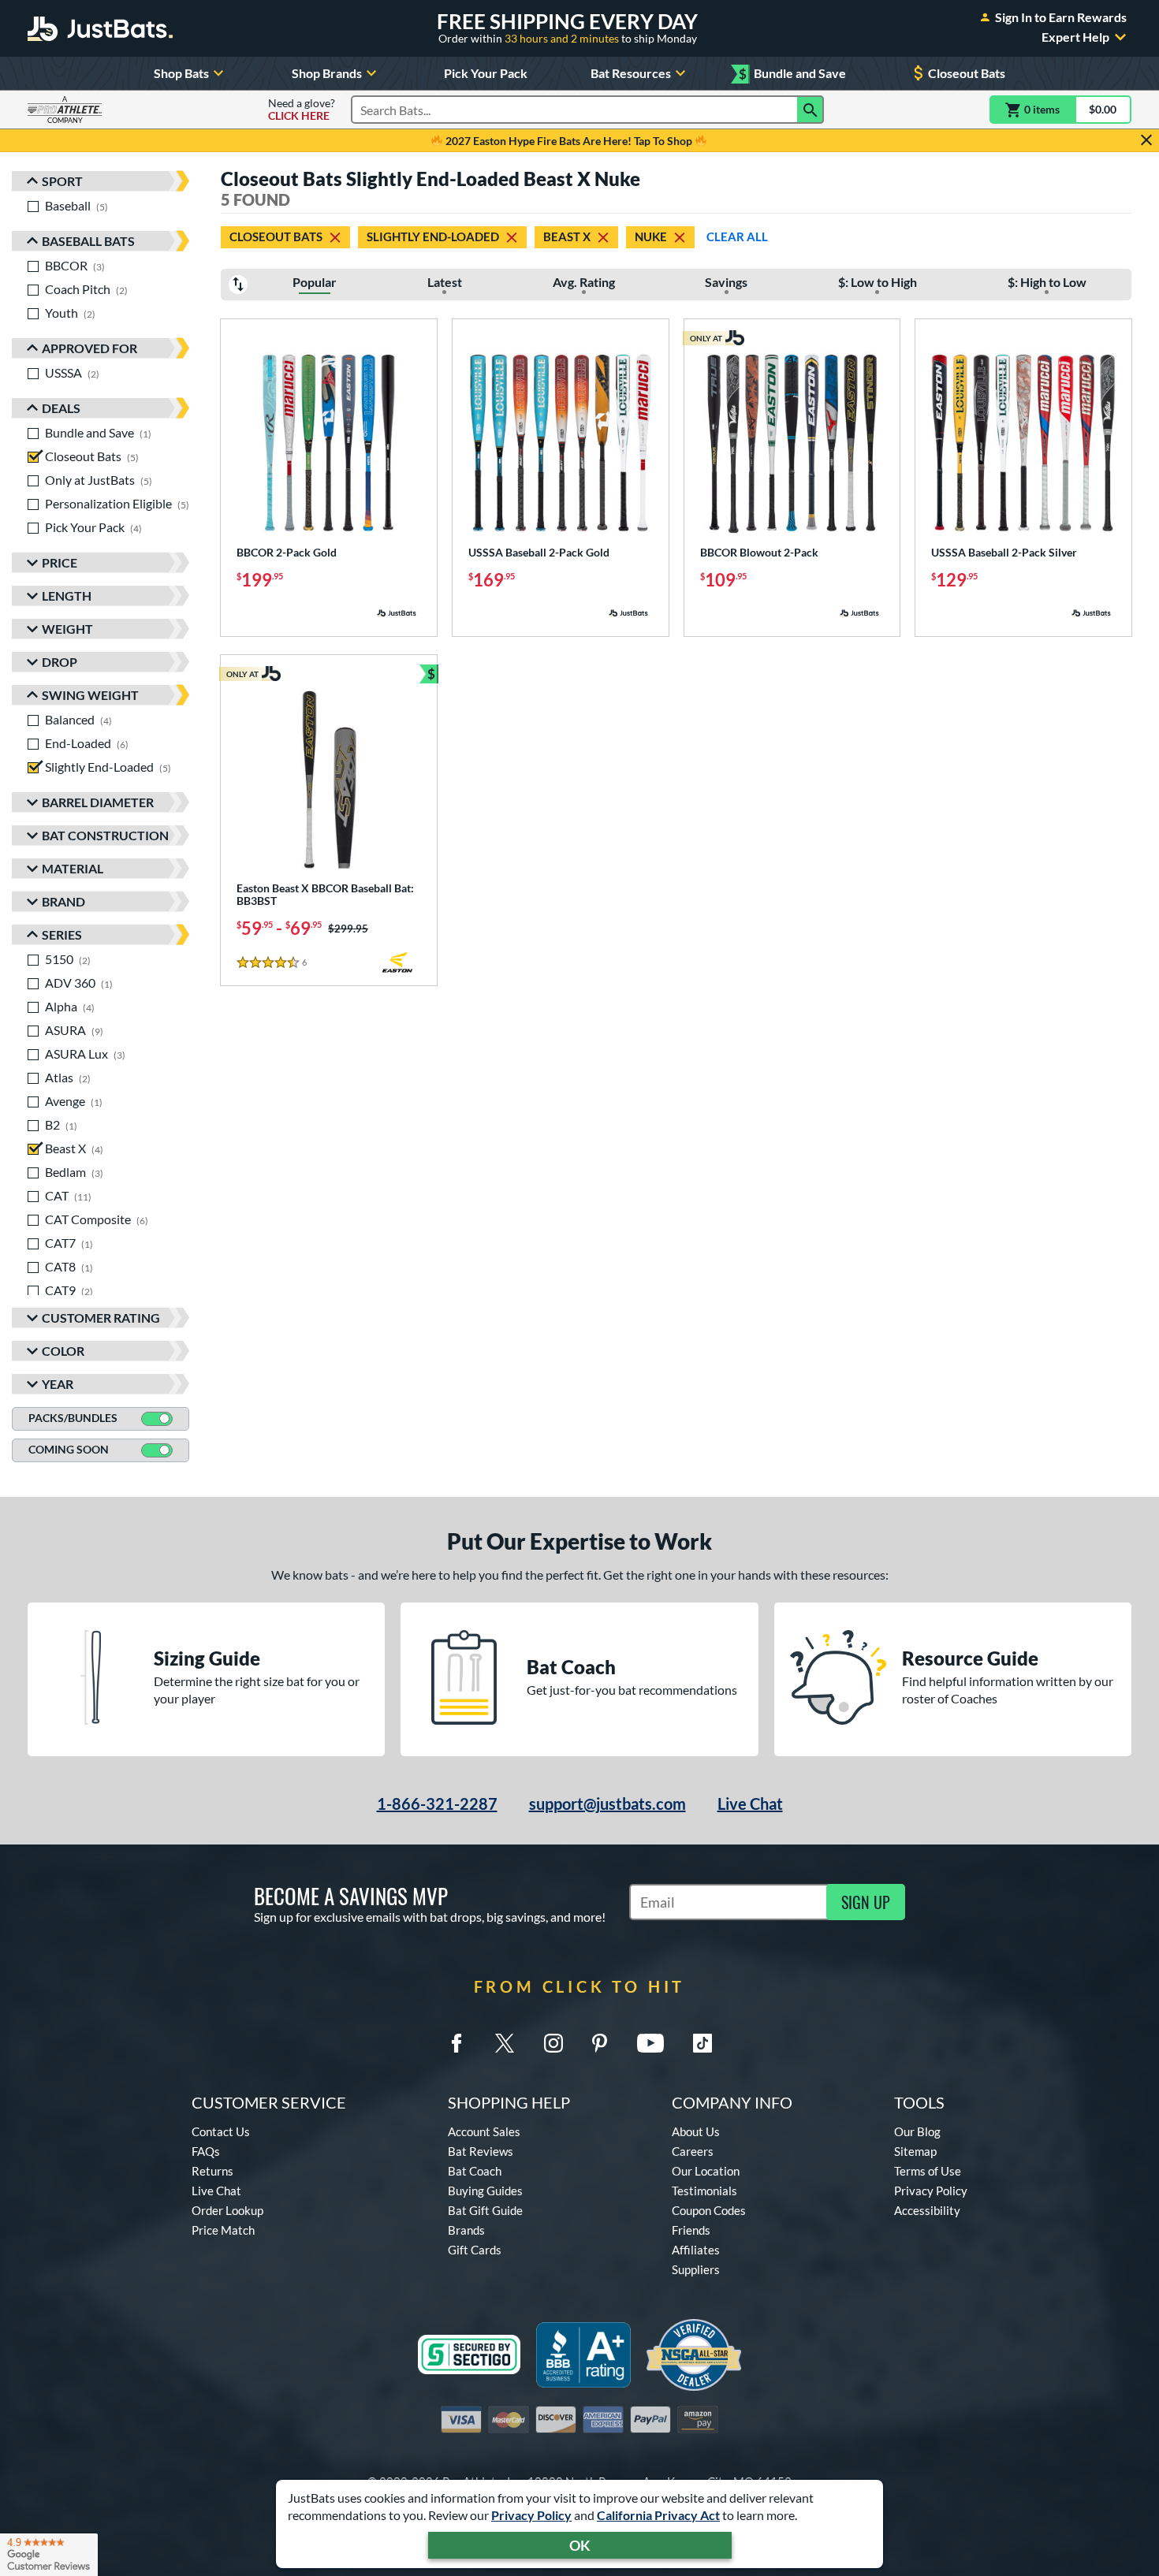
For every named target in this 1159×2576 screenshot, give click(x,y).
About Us (696, 2131)
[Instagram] (553, 2043)
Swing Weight (90, 695)
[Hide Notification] (1146, 140)
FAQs (206, 2151)
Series (62, 934)
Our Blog (917, 2131)
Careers (693, 2151)
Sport (62, 181)
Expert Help (1075, 37)
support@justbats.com (607, 1804)
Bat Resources (631, 73)
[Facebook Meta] (457, 2043)
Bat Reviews (481, 2151)
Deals (61, 408)
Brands (466, 2230)
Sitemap (915, 2151)
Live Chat (750, 1804)
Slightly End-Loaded (433, 236)
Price (60, 562)
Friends (691, 2230)
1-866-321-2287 (437, 1804)
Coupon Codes (709, 2210)
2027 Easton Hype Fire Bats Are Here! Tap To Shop (569, 141)
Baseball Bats (88, 241)
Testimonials (704, 2191)
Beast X (567, 236)
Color (63, 1351)
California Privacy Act (658, 2515)
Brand (63, 901)
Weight (67, 629)
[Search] (811, 110)
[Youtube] (650, 2043)
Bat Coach (475, 2171)
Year (58, 1384)
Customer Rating (101, 1318)
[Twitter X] (505, 2043)
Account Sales (484, 2131)
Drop (60, 662)
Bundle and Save (792, 74)
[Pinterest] (599, 2043)
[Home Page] (100, 28)
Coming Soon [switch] (69, 1449)
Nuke (651, 236)
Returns (212, 2171)
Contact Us (221, 2131)
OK (580, 2545)
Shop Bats (181, 73)
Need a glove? (302, 110)
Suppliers (696, 2269)
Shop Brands (327, 73)
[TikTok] (702, 2043)
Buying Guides (485, 2191)
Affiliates (696, 2250)
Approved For (89, 348)
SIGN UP (866, 1902)
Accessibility (927, 2210)
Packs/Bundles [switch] (73, 1418)
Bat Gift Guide (485, 2210)
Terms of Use (928, 2171)
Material (73, 868)
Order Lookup (227, 2210)
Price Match (223, 2230)
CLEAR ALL (737, 236)
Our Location (706, 2171)
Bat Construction (105, 835)
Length (67, 596)
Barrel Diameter (98, 802)
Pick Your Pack (486, 73)
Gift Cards (475, 2250)
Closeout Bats (967, 73)
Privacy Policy (531, 2515)
